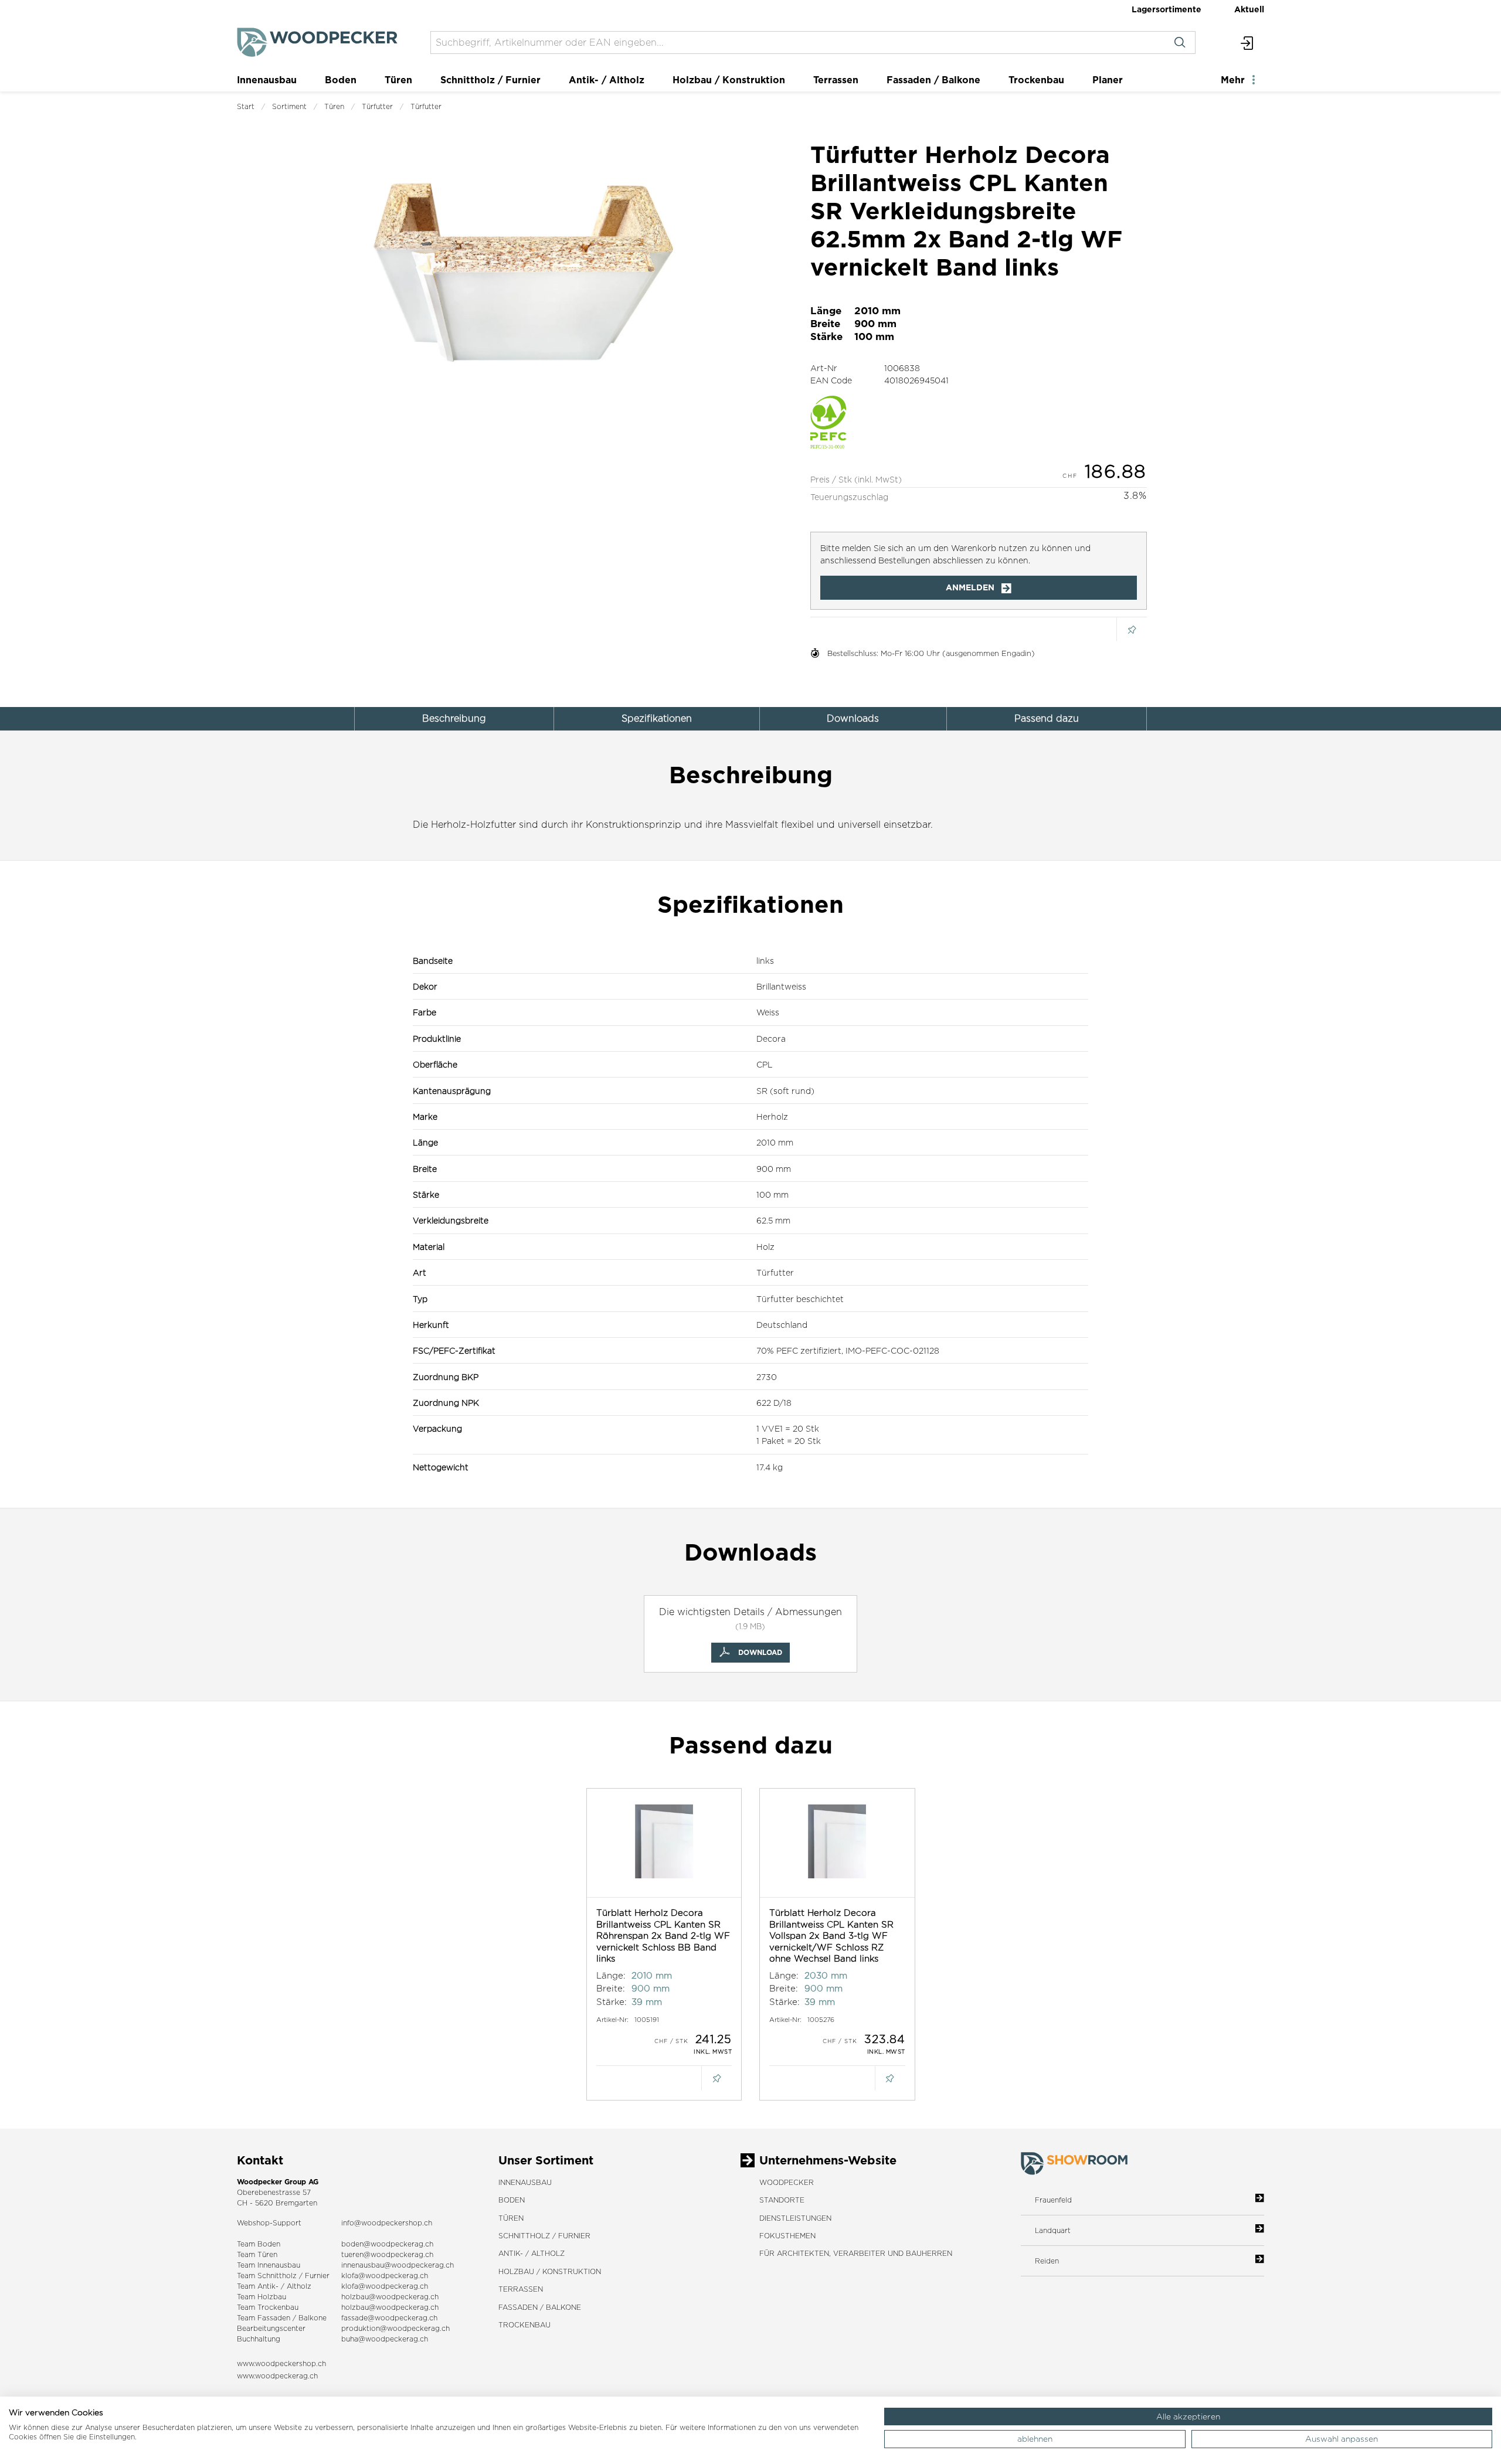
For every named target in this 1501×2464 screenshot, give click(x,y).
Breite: (611, 1988)
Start (246, 106)
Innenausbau (267, 80)
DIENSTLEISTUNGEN (795, 2218)
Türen (398, 80)
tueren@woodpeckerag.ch (387, 2254)
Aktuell (1249, 9)
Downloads (853, 718)
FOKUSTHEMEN (787, 2236)
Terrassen (836, 80)
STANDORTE (782, 2200)
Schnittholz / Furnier (490, 80)
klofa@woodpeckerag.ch (385, 2276)
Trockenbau (1036, 80)
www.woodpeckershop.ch (281, 2363)
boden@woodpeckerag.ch (387, 2244)
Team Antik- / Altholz (274, 2286)
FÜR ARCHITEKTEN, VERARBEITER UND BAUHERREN (856, 2253)
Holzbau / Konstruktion (729, 80)
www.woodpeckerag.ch (277, 2376)
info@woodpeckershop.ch (387, 2223)
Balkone (313, 2318)
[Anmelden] (1247, 43)
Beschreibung (454, 718)
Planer (1108, 80)
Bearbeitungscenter (271, 2328)
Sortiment (289, 106)
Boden (341, 80)
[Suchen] (1180, 43)
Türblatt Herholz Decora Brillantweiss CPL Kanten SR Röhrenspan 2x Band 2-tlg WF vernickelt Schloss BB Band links (663, 1935)
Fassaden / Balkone (933, 80)
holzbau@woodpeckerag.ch (390, 2297)
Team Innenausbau (269, 2265)
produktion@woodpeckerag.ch (395, 2328)
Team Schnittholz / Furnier (283, 2276)
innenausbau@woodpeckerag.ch (398, 2265)
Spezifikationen (657, 718)
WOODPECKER (787, 2182)
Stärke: (612, 2002)
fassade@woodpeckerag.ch (389, 2318)
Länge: (611, 1975)
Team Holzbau (262, 2297)
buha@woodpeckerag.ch (385, 2339)
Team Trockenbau (268, 2307)
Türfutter (377, 106)
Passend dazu (1047, 718)
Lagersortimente (1166, 9)
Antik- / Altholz (607, 80)
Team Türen (257, 2254)
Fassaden (274, 2318)
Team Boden (259, 2244)
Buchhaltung (259, 2339)
